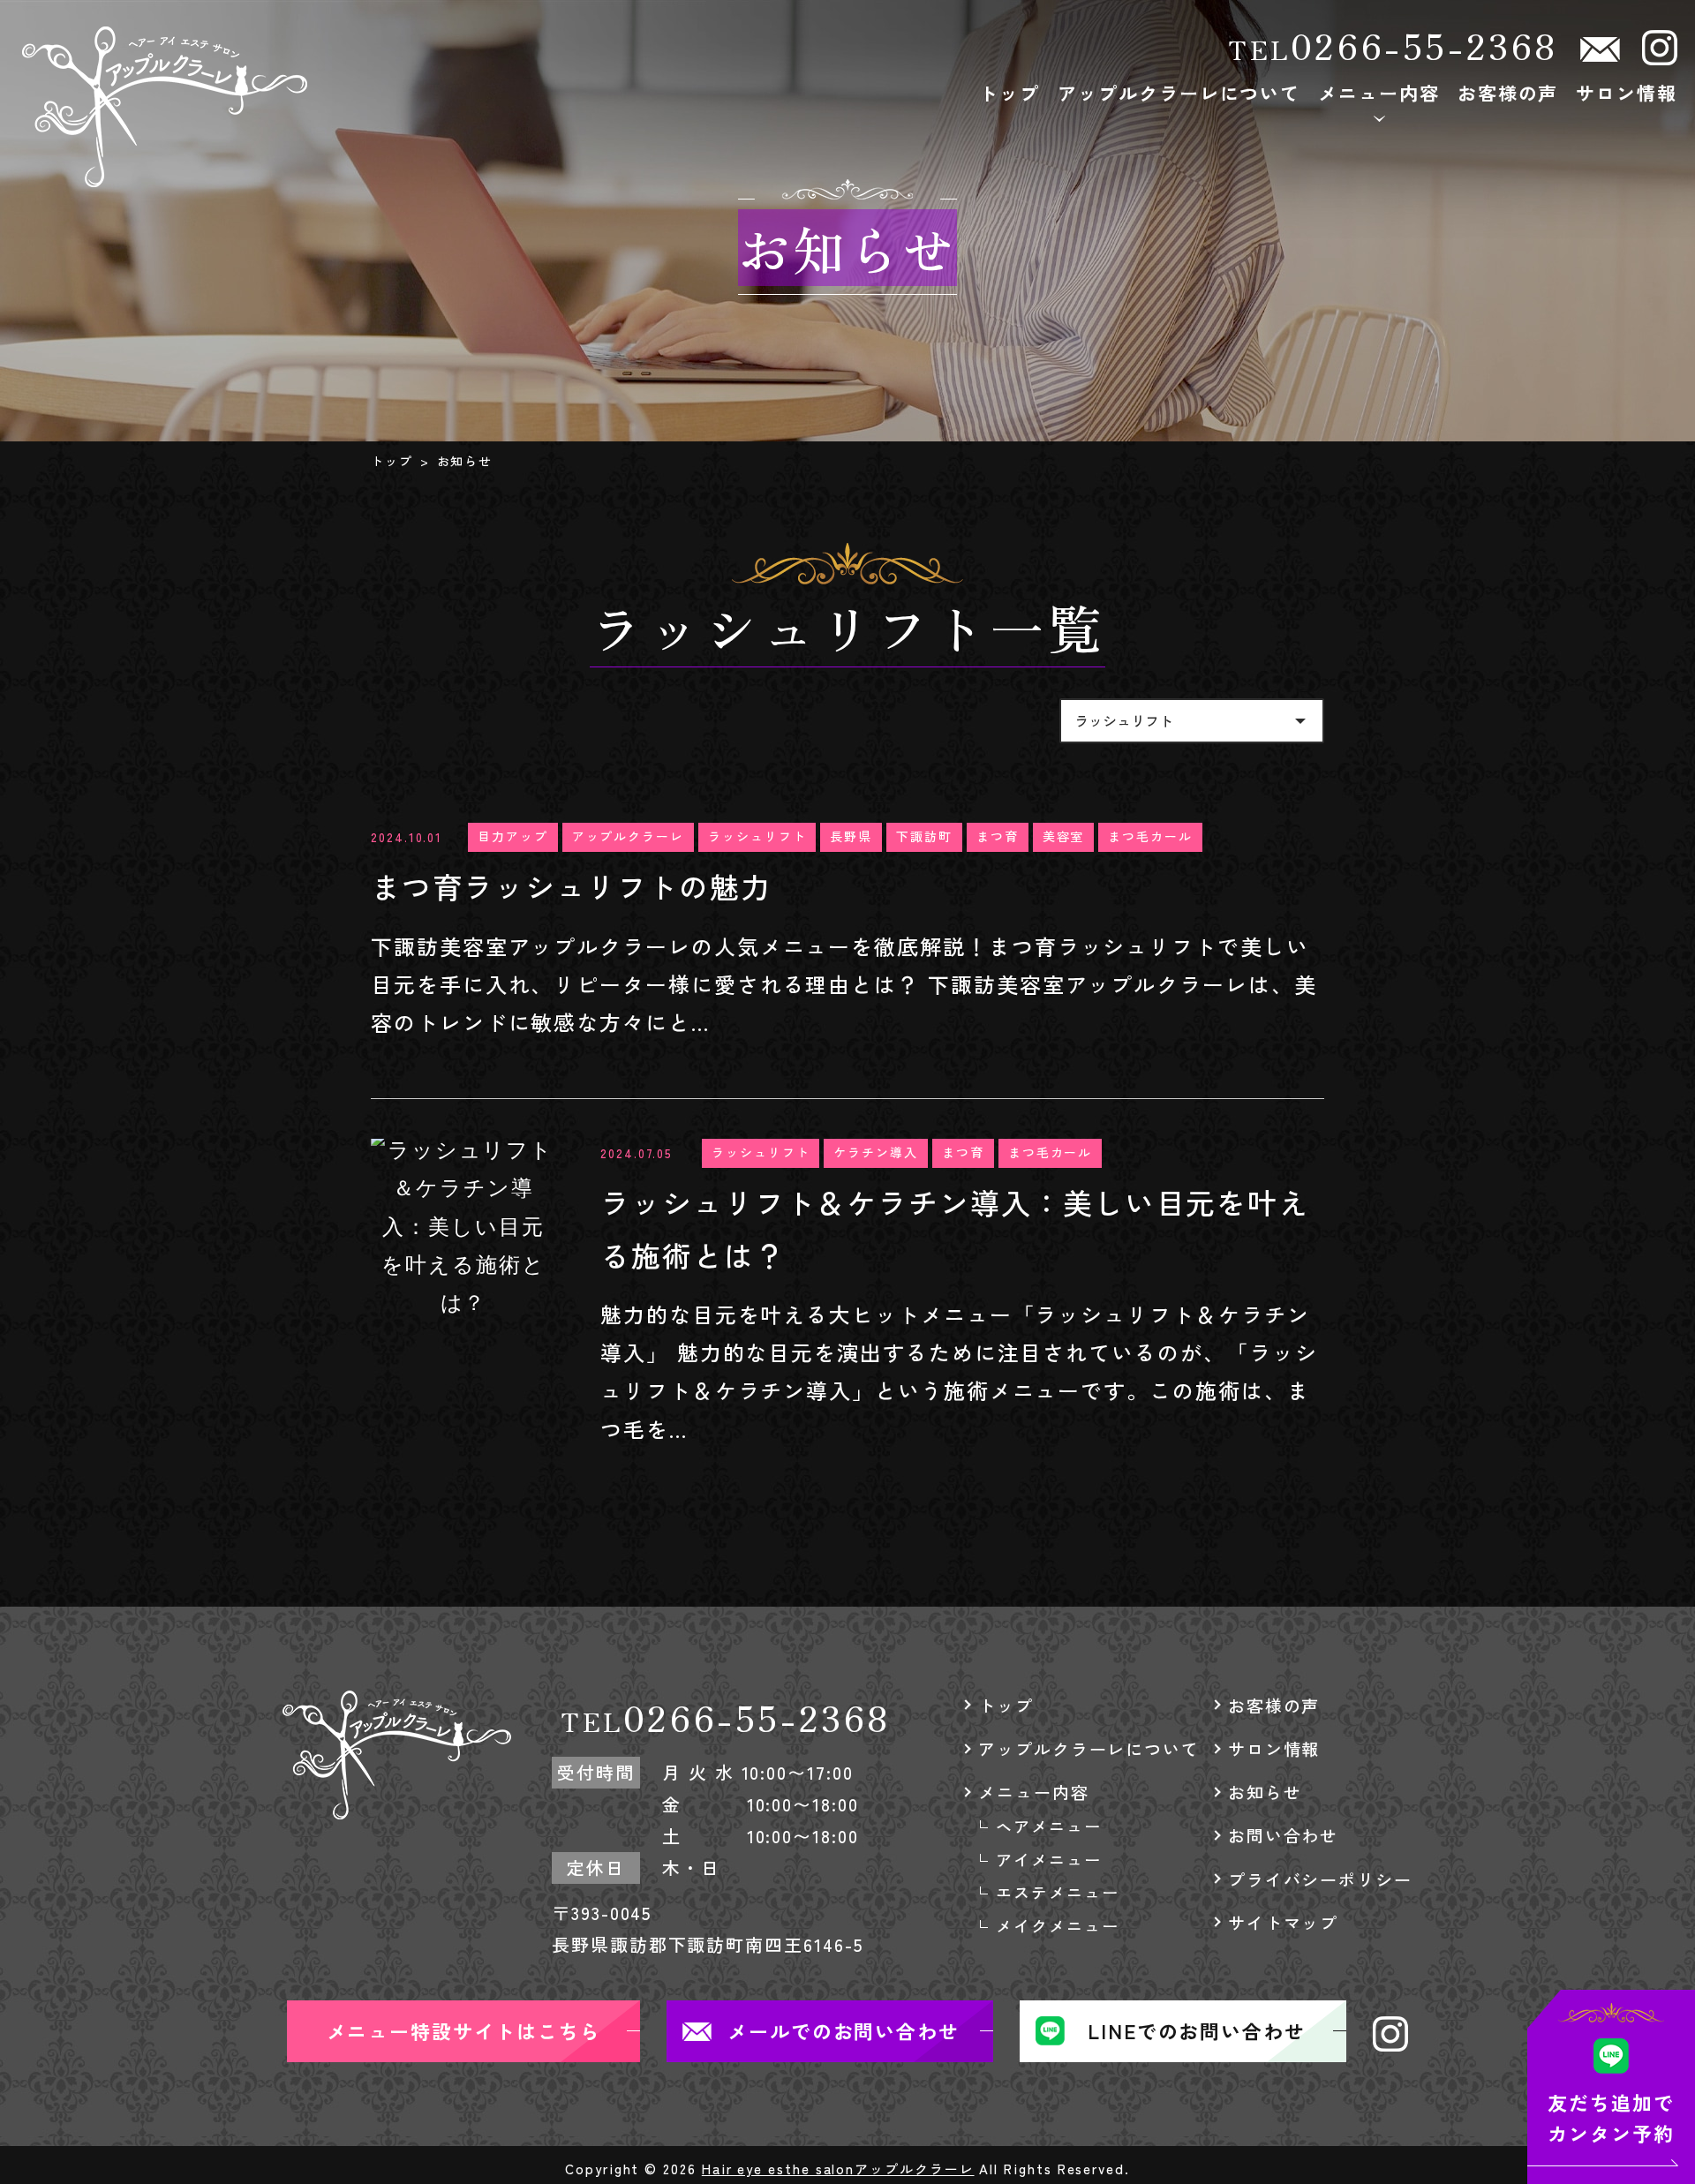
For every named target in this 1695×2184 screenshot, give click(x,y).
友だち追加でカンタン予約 (1611, 2117)
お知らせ (1265, 1792)
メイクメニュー (1385, 293)
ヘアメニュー (1384, 155)
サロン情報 (1627, 93)
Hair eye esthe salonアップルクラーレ (838, 2169)
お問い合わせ (1284, 1835)
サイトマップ (1284, 1922)
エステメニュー (1385, 247)
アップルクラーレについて (1179, 93)
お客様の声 (1508, 93)
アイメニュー (1384, 201)
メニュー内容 (1379, 93)
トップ (1009, 93)
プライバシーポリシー (1320, 1879)
